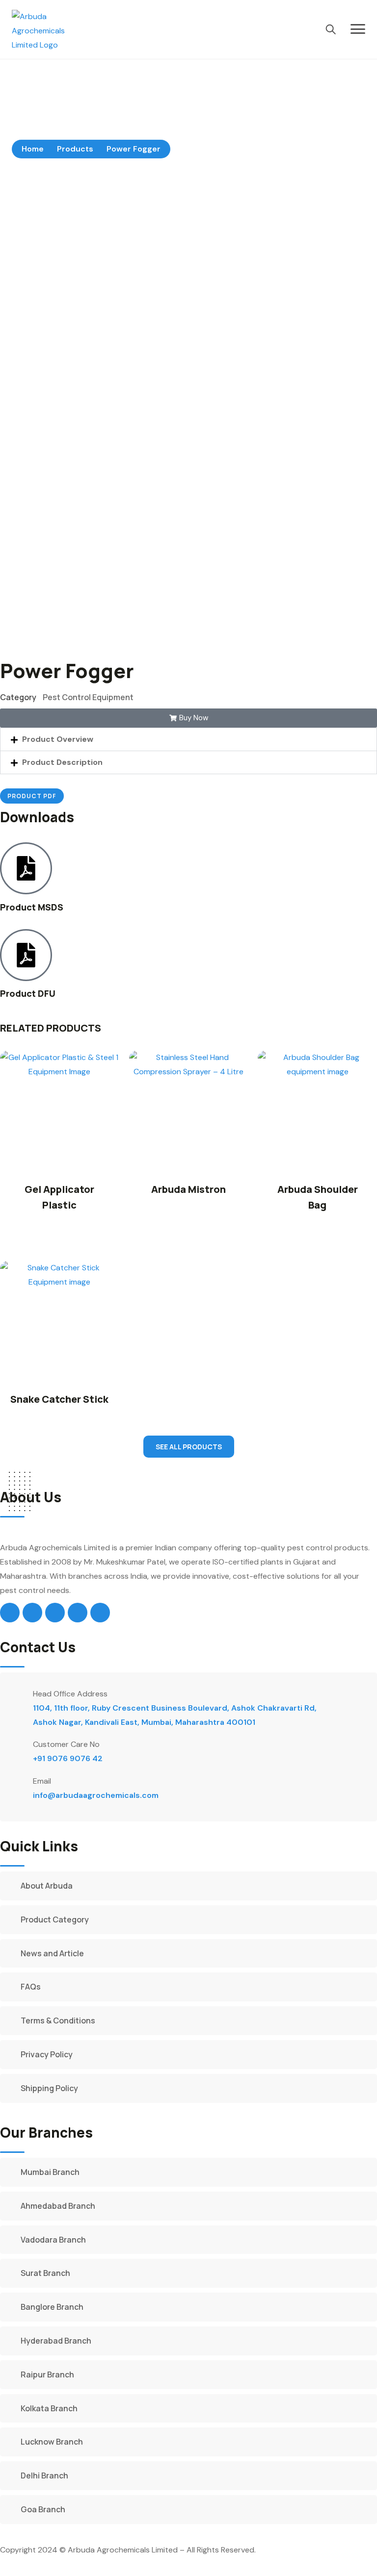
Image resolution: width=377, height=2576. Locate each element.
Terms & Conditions (58, 2020)
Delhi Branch (44, 2475)
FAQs (31, 1987)
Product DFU (28, 993)
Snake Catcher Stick (59, 1399)
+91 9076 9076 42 (68, 1758)
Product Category (55, 1919)
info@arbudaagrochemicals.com (96, 1795)
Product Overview (58, 739)
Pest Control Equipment (88, 697)
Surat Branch (45, 2273)
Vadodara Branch (53, 2240)
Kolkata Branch (49, 2408)
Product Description (62, 762)
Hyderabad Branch (56, 2341)
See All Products (189, 1447)
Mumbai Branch (50, 2172)
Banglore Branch (52, 2307)
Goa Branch (43, 2509)
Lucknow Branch (52, 2442)
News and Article (52, 1953)
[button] (188, 739)
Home (33, 149)
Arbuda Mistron (188, 1189)
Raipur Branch (47, 2374)
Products (75, 149)
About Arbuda (47, 1886)
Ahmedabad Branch (58, 2206)
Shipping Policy (49, 2088)
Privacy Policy (47, 2054)
